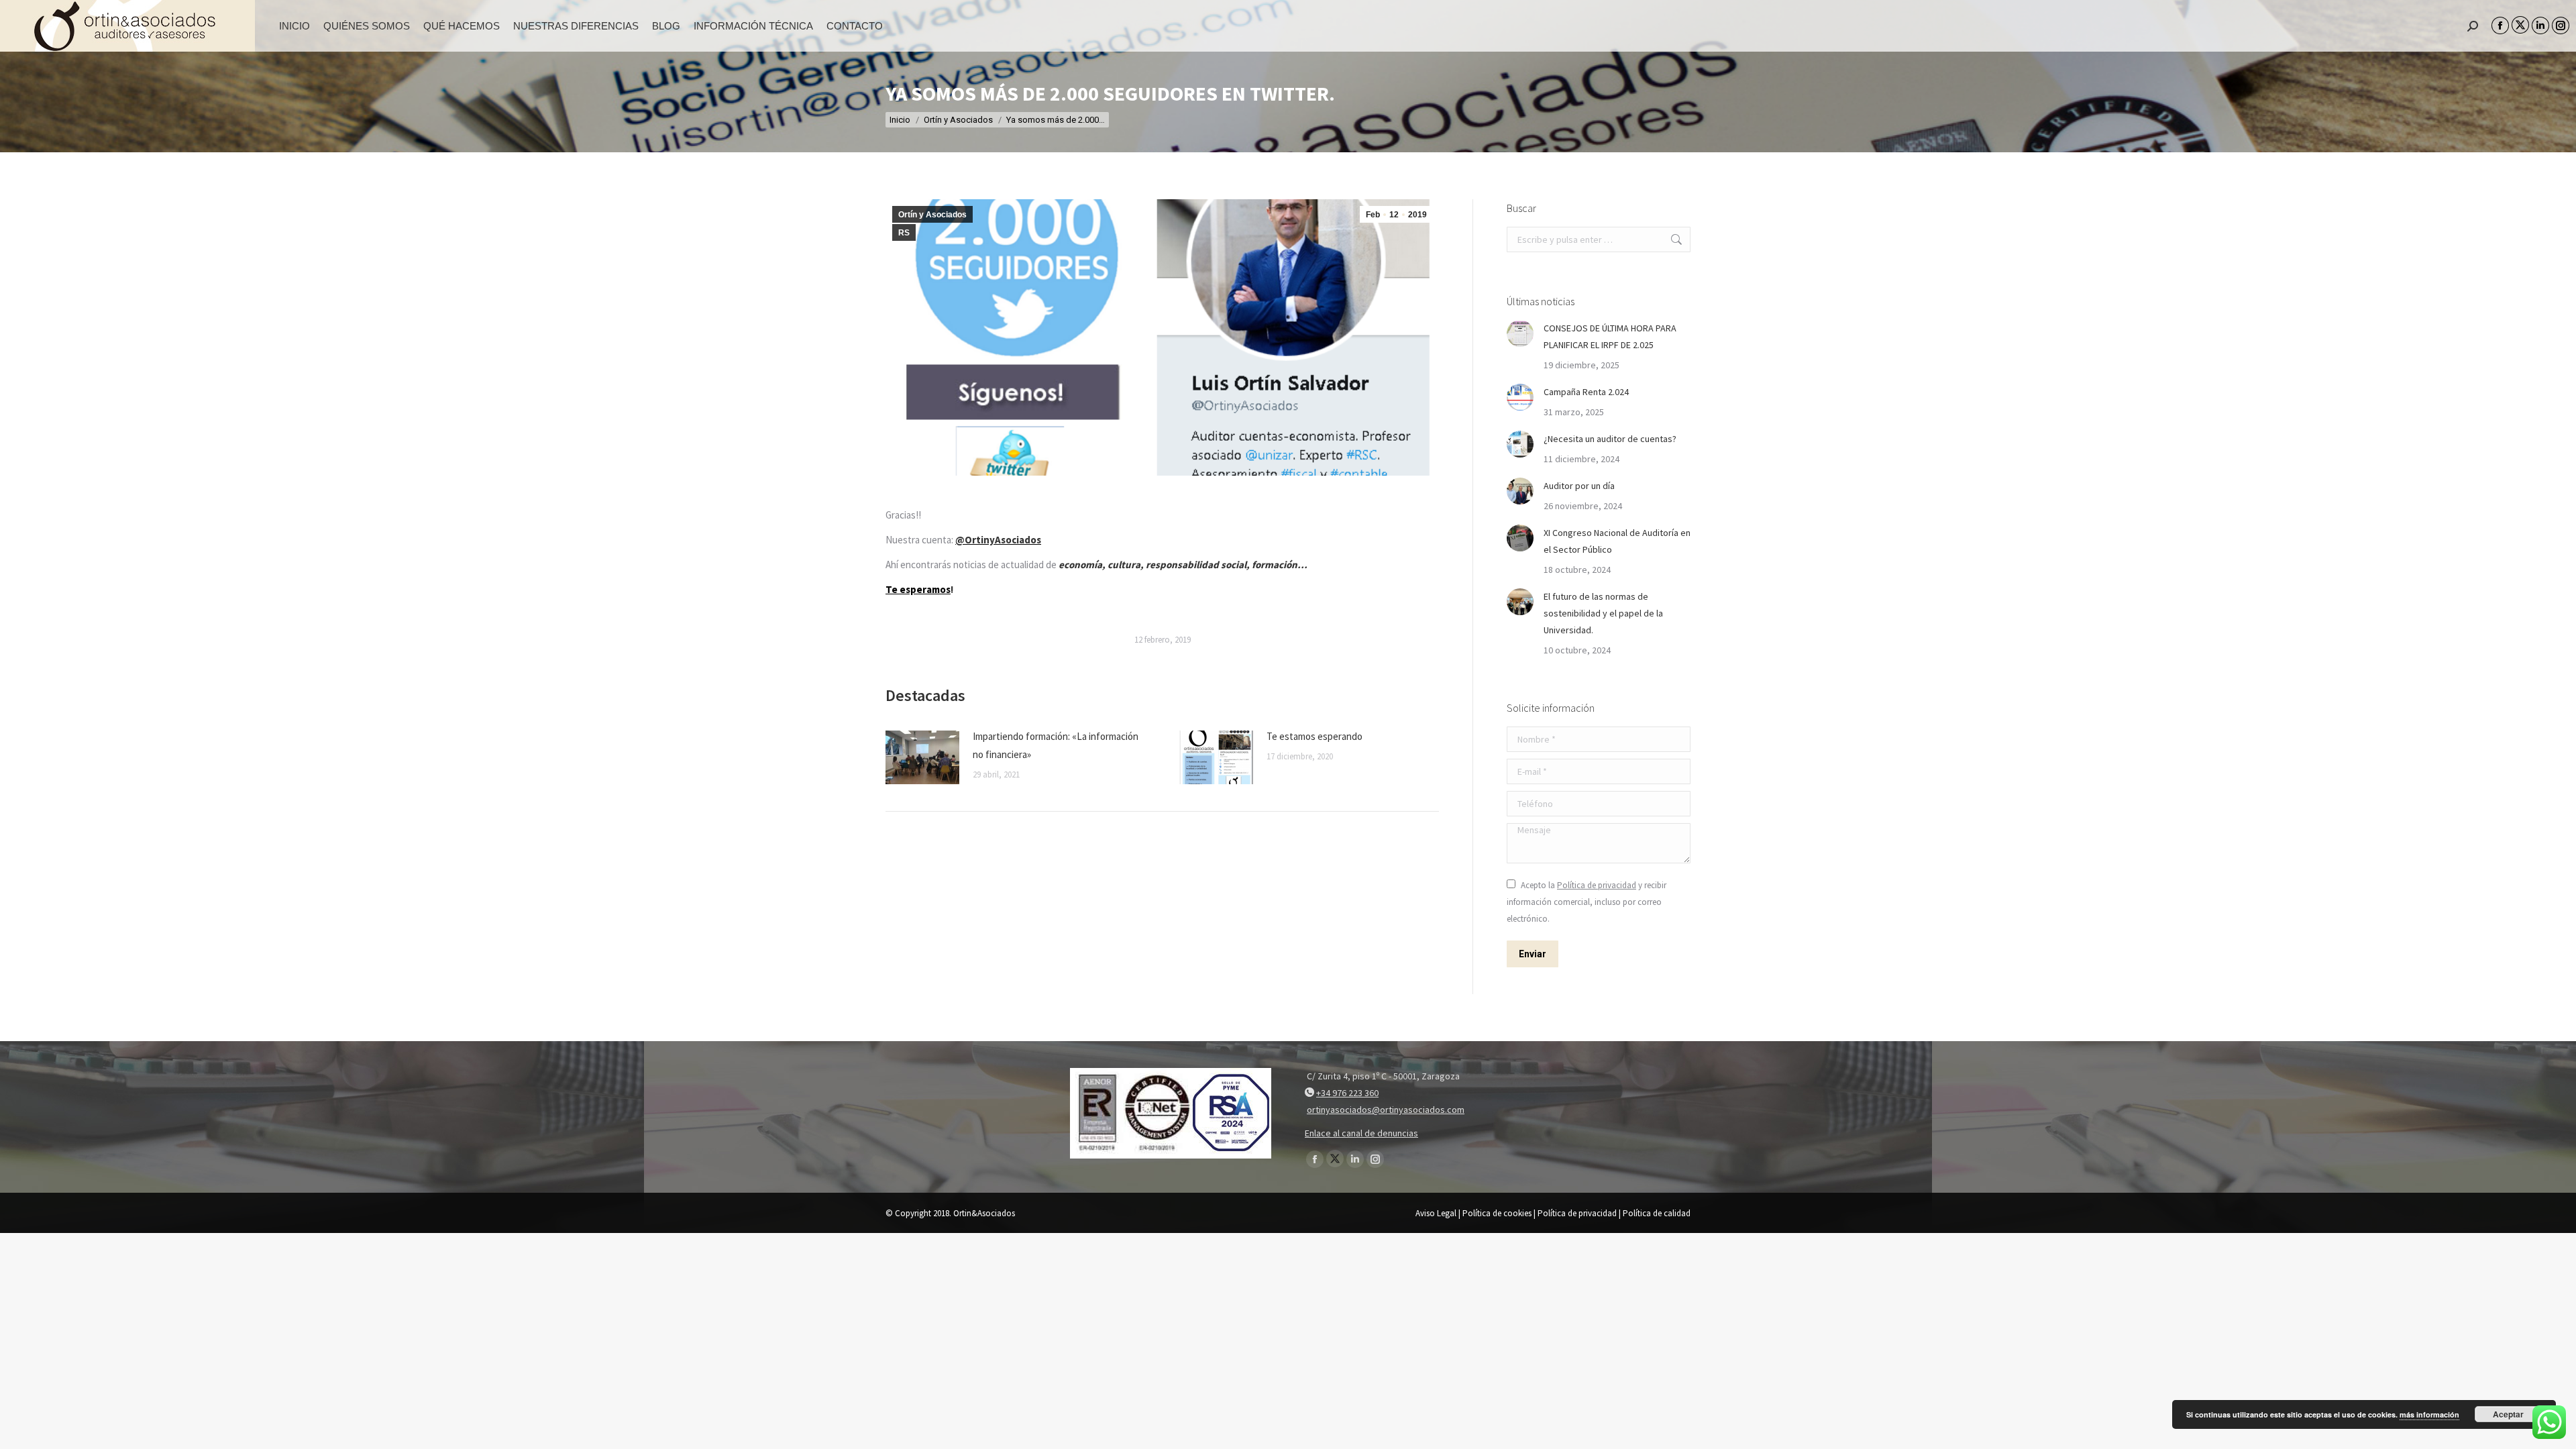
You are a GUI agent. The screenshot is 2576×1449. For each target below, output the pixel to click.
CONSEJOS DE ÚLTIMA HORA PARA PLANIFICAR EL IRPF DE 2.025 (1610, 336)
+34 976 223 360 (1347, 1093)
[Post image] (922, 757)
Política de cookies (1497, 1213)
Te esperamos (918, 589)
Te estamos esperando (1314, 736)
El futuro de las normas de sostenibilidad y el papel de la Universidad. (1603, 613)
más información (2429, 1414)
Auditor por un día (1579, 486)
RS (904, 233)
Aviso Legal (1436, 1213)
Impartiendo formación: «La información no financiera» (1056, 745)
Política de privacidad (1597, 885)
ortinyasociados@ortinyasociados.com (1386, 1110)
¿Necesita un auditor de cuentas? (1610, 439)
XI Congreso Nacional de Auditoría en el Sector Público (1617, 541)
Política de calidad (1657, 1213)
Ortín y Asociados (932, 215)
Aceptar (2508, 1414)
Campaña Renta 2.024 (1586, 392)
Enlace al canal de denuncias (1361, 1133)
